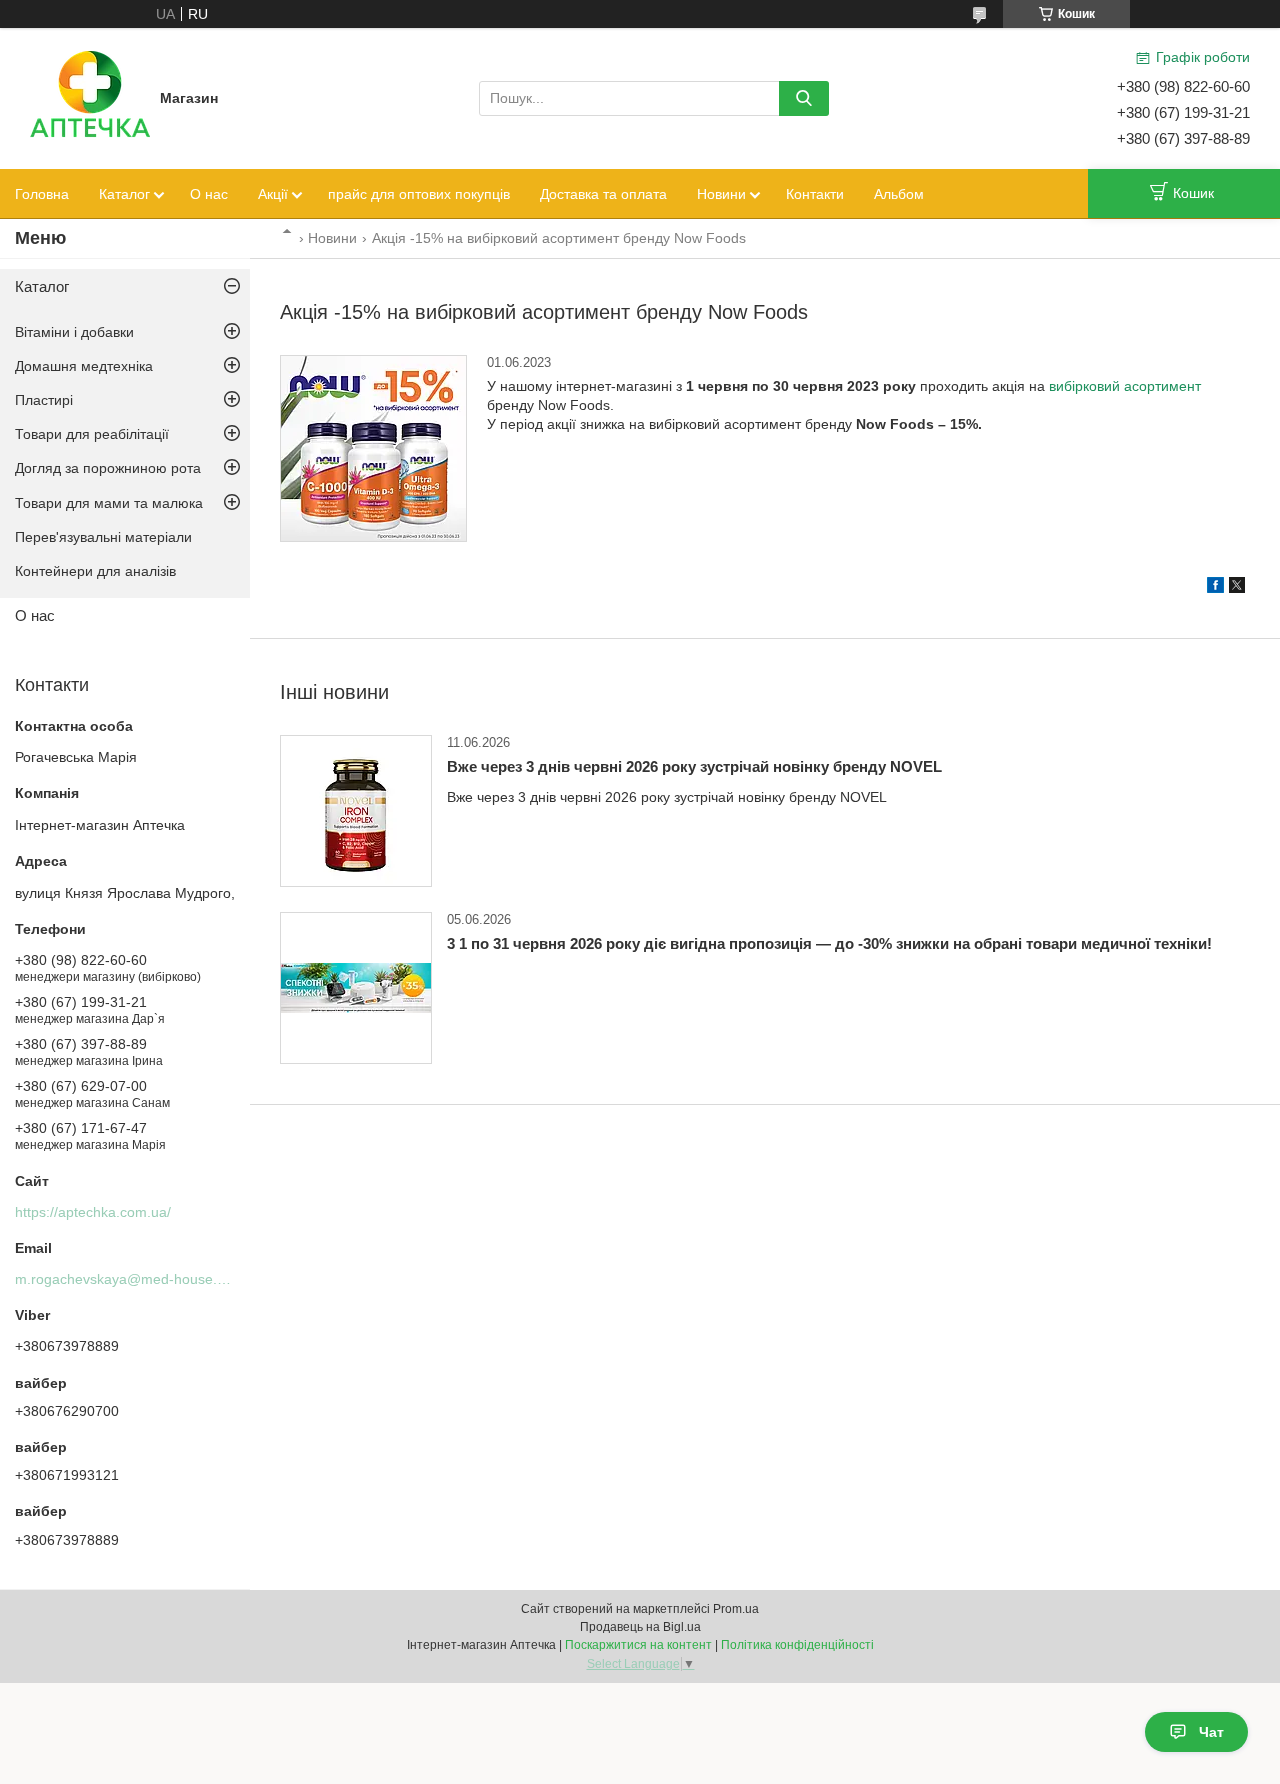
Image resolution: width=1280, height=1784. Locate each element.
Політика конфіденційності (797, 1645)
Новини (721, 194)
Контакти (815, 194)
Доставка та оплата (603, 194)
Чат (1211, 1732)
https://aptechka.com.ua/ (93, 1212)
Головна (42, 194)
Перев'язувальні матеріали (103, 537)
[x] (1237, 588)
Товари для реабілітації (92, 434)
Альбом (899, 194)
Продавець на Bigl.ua (640, 1627)
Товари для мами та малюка (109, 503)
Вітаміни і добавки (74, 332)
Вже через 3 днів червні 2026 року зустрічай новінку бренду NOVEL (694, 766)
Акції (273, 194)
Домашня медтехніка (84, 366)
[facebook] (1215, 588)
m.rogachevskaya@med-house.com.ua (139, 1279)
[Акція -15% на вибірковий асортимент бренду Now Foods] (373, 448)
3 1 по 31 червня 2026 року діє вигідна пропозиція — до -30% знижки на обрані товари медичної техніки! (829, 943)
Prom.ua (736, 1609)
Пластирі (44, 400)
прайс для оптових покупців (419, 194)
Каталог (124, 194)
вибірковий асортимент (1125, 386)
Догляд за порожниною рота (108, 468)
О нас (209, 194)
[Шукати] (804, 98)
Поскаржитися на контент (638, 1645)
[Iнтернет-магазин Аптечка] (90, 97)
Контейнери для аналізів (95, 571)
